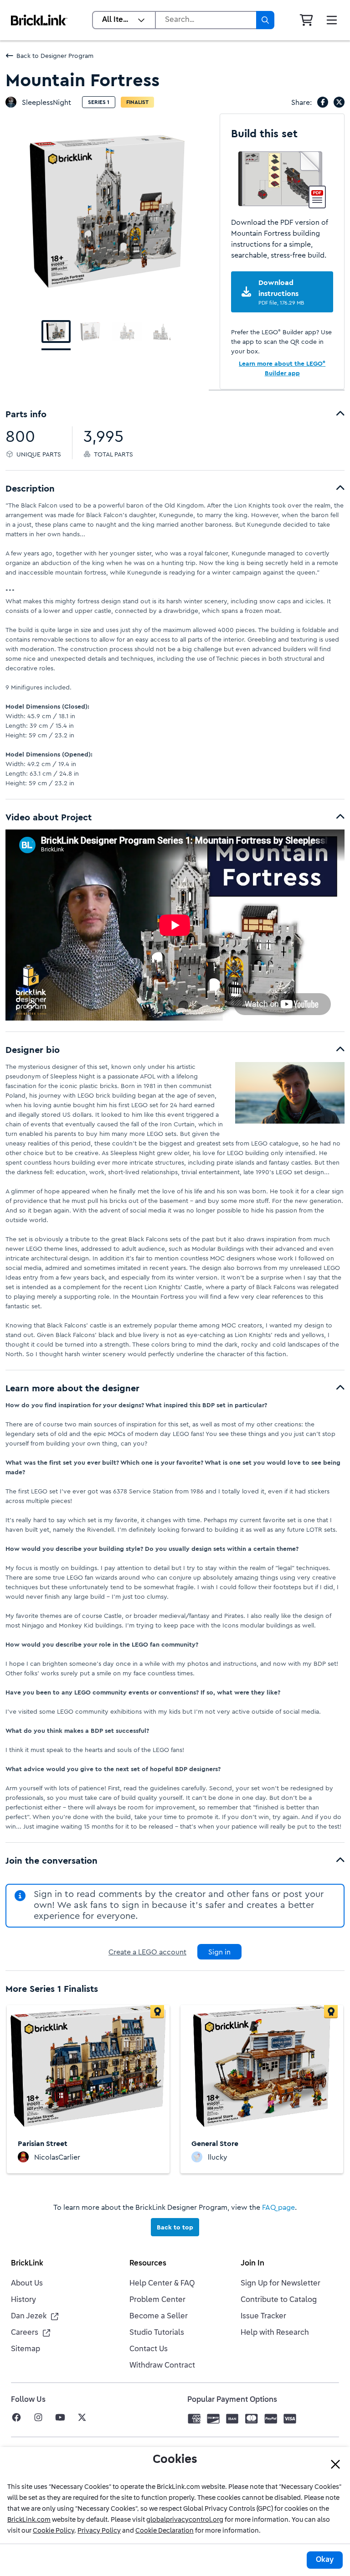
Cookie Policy (54, 2531)
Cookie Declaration (165, 2531)
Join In (252, 2264)
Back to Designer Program (55, 56)
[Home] (39, 20)
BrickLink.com (29, 2520)
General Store (215, 2143)
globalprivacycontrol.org (185, 2520)
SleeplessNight (46, 102)
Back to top (175, 2227)
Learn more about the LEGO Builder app (282, 368)
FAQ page (278, 2207)
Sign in (219, 1952)
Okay (325, 2560)
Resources (148, 2264)
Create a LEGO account (147, 1952)
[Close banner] (335, 2464)
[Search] (265, 20)
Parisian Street (43, 2143)
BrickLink (27, 2264)
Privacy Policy (99, 2531)
